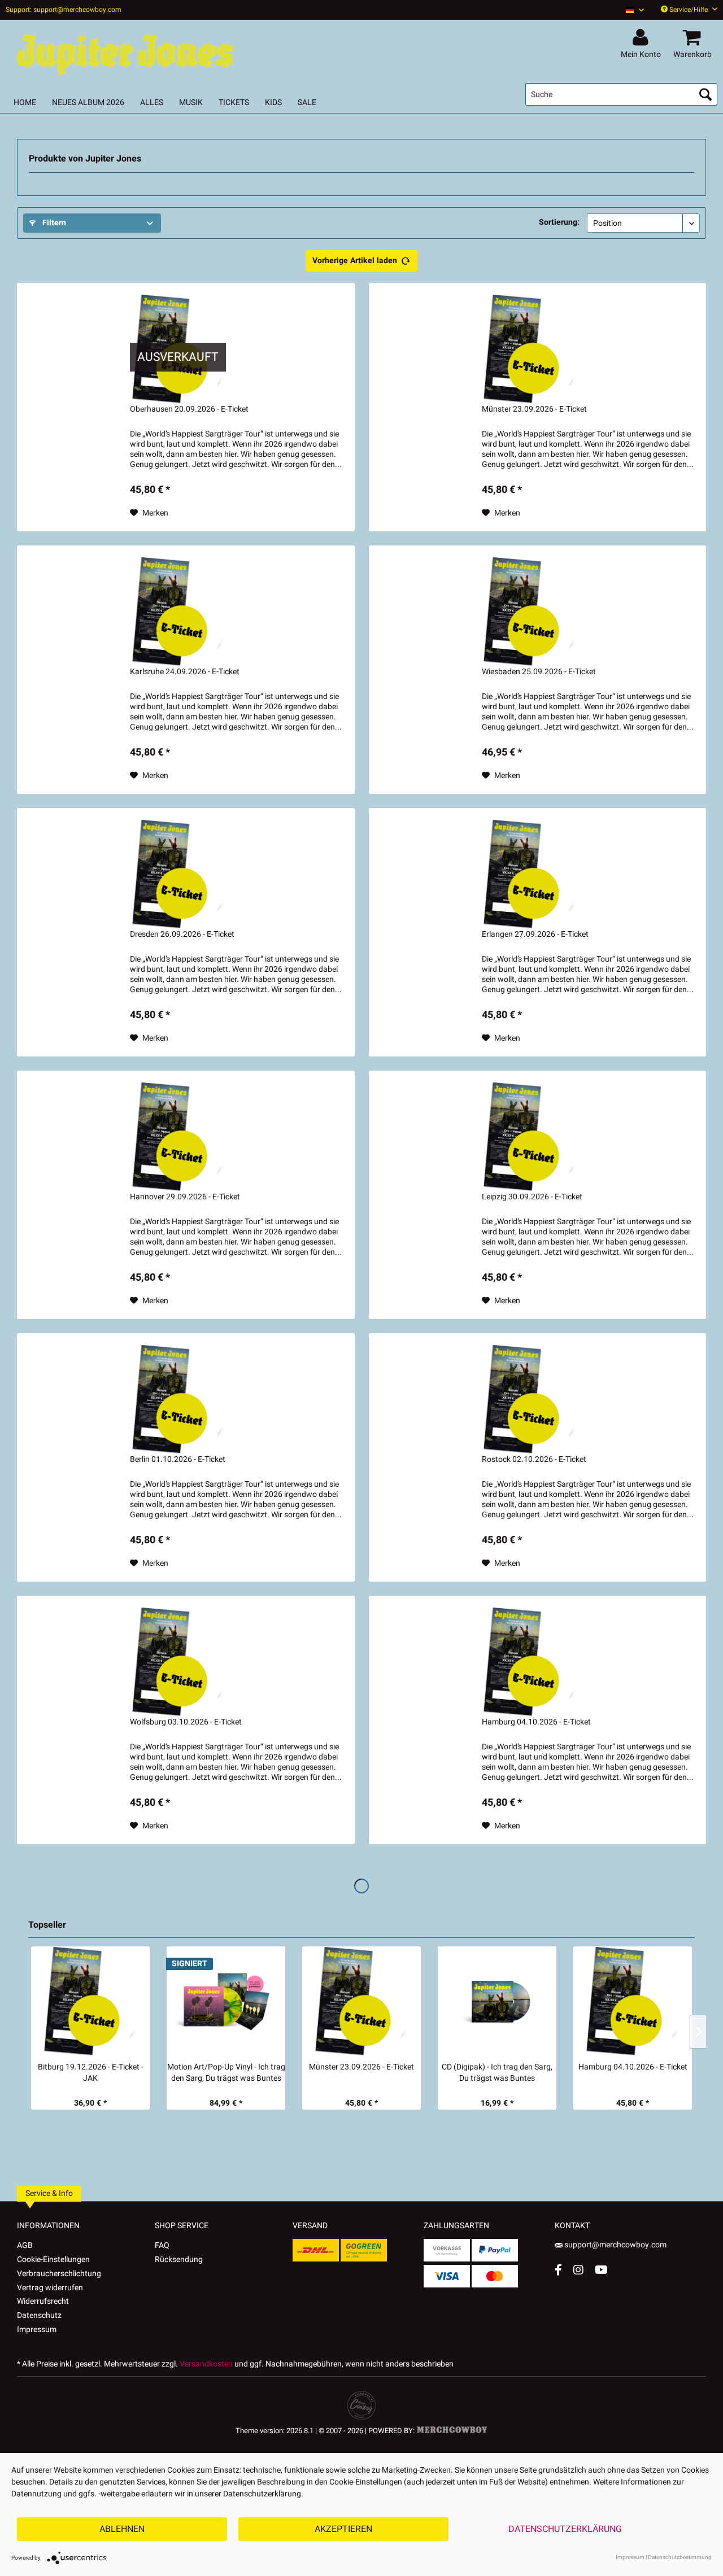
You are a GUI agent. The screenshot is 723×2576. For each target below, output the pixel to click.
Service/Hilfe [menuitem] (689, 10)
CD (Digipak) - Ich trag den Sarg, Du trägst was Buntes (497, 2073)
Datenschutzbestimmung (680, 2557)
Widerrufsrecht (43, 2301)
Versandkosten (206, 2364)
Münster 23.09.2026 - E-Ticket (534, 409)
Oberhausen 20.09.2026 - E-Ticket (189, 409)
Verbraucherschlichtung (59, 2274)
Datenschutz (39, 2315)
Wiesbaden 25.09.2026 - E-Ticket (539, 672)
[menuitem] (631, 10)
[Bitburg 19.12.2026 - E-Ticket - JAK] (90, 2001)
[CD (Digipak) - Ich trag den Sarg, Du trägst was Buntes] (497, 2001)
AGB (25, 2245)
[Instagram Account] (578, 2270)
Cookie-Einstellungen (53, 2260)
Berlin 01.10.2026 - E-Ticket (178, 1460)
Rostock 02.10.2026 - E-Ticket (534, 1460)
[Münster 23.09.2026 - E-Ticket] (530, 349)
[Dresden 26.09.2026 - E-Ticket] (178, 874)
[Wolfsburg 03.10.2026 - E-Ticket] (178, 1662)
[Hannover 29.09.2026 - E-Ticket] (178, 1137)
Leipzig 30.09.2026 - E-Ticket (532, 1197)
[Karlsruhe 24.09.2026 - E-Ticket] (178, 612)
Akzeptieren (343, 2529)
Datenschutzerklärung (565, 2529)
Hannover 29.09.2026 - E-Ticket (185, 1197)
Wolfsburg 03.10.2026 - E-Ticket (186, 1722)
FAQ (162, 2245)
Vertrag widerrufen (50, 2288)
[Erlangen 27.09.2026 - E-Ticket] (530, 874)
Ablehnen (122, 2529)
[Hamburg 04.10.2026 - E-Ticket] (530, 1662)
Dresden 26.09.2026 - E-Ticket (182, 935)
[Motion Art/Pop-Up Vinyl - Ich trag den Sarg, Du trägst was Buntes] (226, 2001)
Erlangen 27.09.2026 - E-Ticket (535, 935)
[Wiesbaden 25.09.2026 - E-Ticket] (530, 612)
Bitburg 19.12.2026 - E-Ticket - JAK (91, 2073)
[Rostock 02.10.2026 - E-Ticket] (530, 1399)
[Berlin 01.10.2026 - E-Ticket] (178, 1399)
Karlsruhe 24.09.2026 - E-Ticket (185, 672)
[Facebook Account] (558, 2270)
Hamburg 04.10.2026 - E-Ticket (536, 1722)
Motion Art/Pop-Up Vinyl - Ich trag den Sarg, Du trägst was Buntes (226, 2073)
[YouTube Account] (601, 2270)
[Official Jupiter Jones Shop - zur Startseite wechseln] (124, 52)
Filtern (53, 223)
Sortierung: (559, 222)
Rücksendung (179, 2260)
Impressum (37, 2330)
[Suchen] (705, 94)
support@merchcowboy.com (615, 2245)
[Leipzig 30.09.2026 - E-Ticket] (530, 1137)
